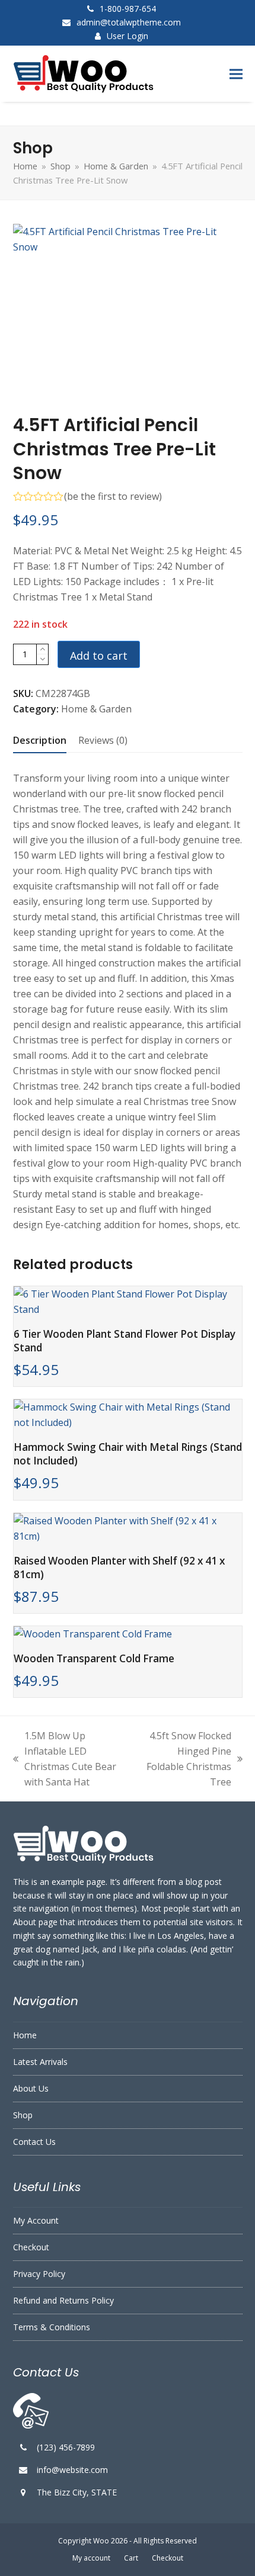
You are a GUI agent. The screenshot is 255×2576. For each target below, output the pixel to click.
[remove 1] (42, 659)
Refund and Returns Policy (63, 2300)
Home (25, 2035)
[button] (236, 74)
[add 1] (42, 649)
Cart (131, 2558)
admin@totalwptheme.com (129, 22)
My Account (36, 2220)
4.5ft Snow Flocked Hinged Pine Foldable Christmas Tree (186, 1759)
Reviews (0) (103, 740)
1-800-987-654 (128, 9)
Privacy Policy (39, 2274)
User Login (128, 36)
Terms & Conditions (52, 2327)
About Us (31, 2088)
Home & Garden (96, 709)
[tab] (40, 740)
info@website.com (72, 2470)
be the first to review (113, 496)
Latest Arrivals (40, 2062)
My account (91, 2558)
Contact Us (34, 2142)
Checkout (31, 2247)
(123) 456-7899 (66, 2447)
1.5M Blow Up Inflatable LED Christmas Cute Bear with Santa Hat (65, 1759)
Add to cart (99, 656)
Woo (101, 2541)
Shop (23, 2115)
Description (40, 740)
